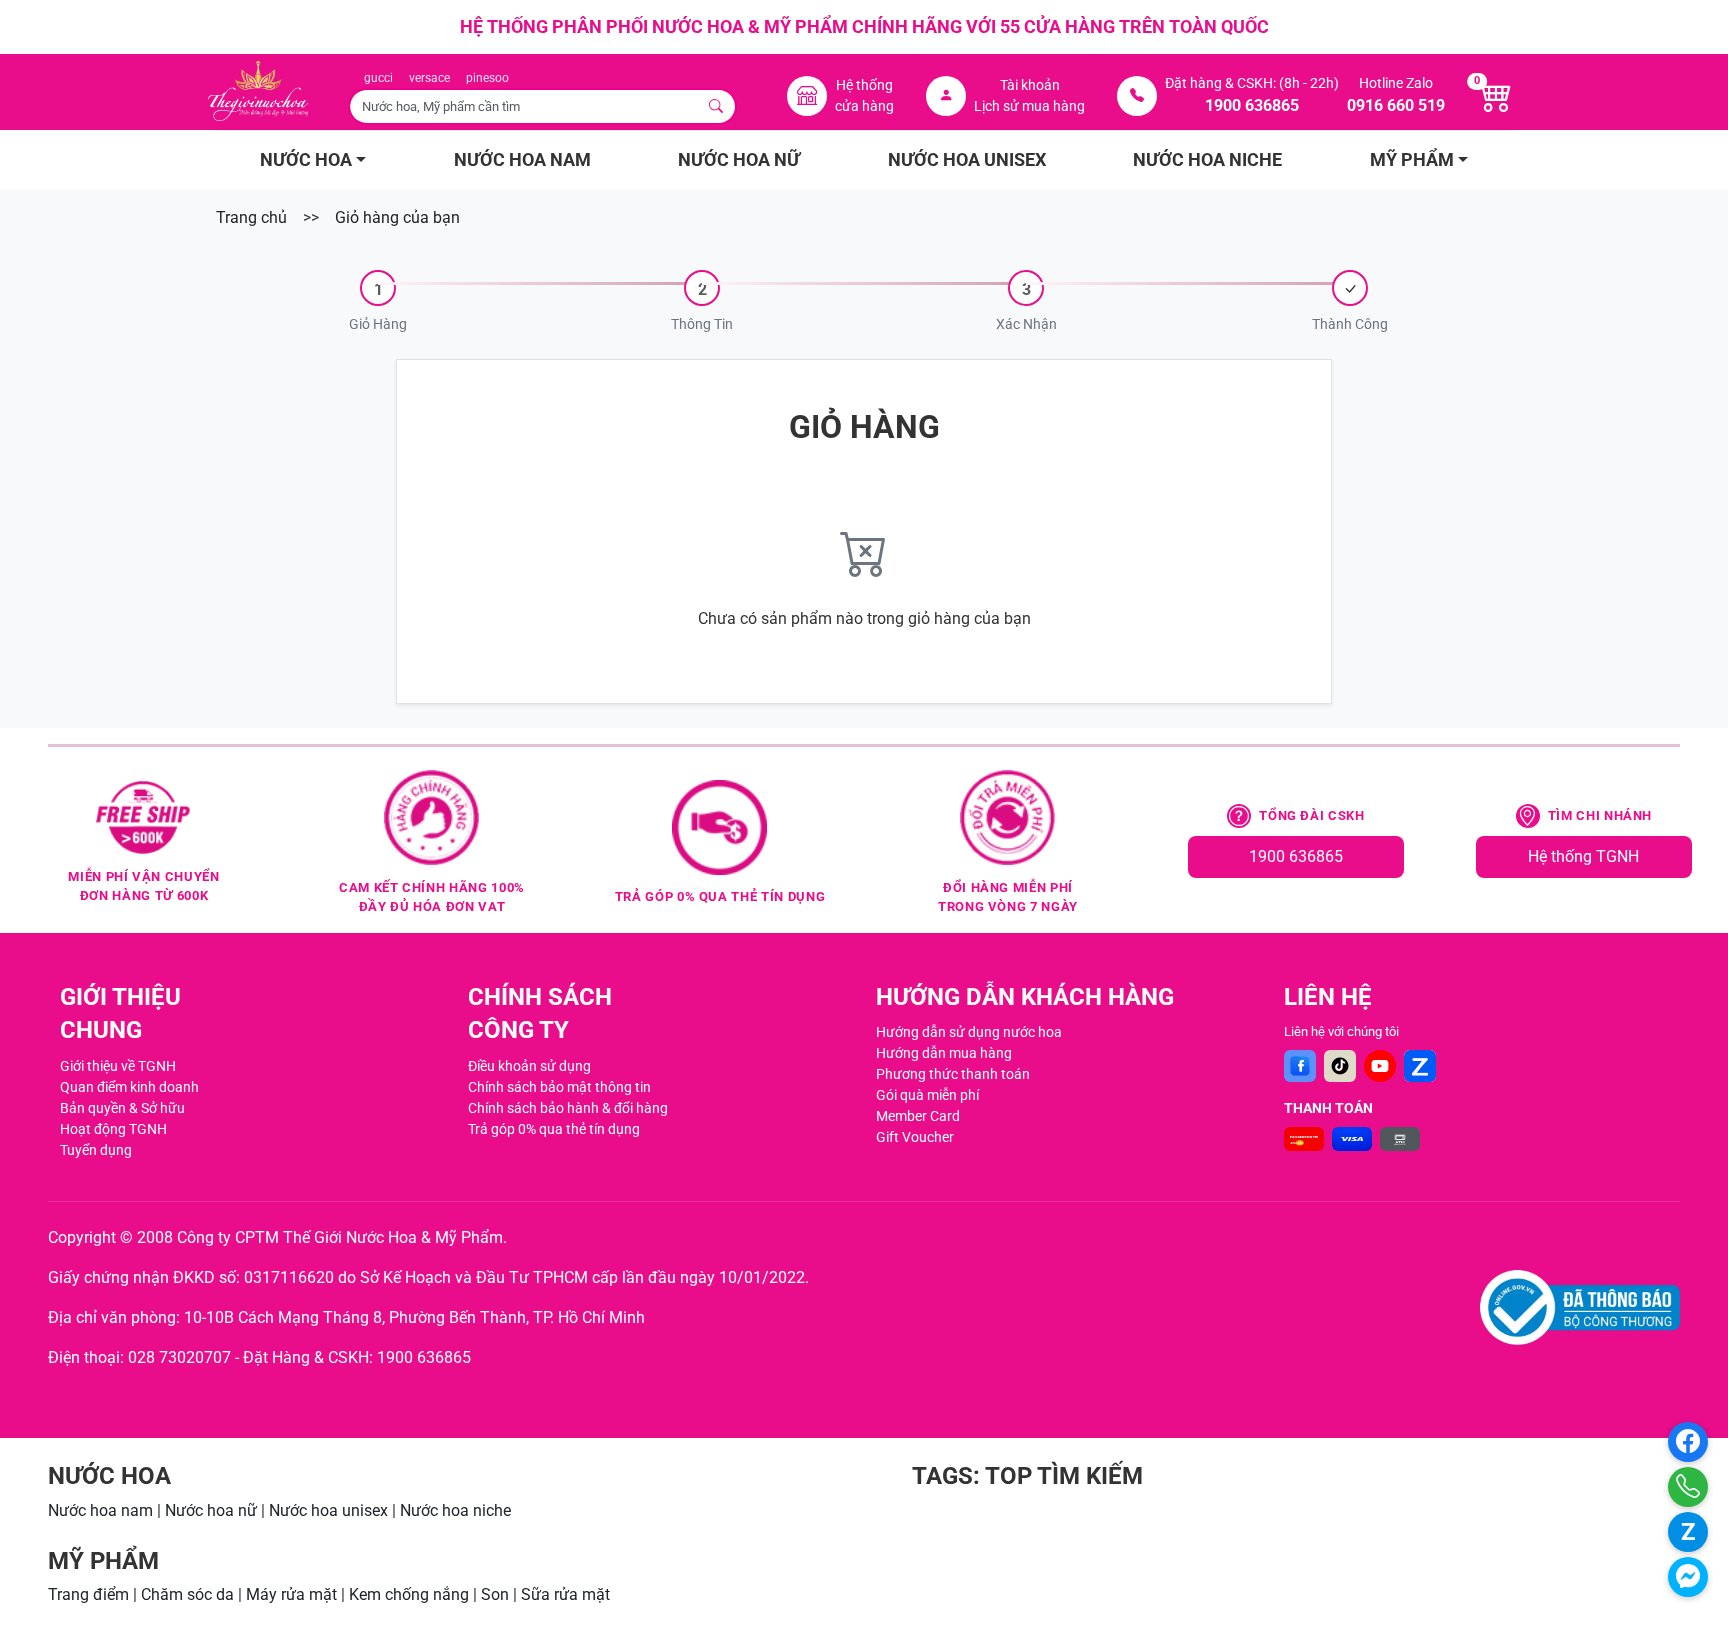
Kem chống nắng (409, 1594)
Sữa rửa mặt (565, 1594)
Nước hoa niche (455, 1510)
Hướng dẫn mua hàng (944, 1053)
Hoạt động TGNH (113, 1129)
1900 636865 (1296, 856)
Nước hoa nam (100, 1510)
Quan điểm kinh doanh (129, 1087)
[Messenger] (1688, 1577)
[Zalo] (1420, 1066)
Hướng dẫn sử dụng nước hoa (969, 1032)
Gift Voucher (915, 1137)
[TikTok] (1340, 1066)
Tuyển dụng (96, 1150)
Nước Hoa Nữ (739, 160)
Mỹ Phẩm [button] (1412, 160)
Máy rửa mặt (291, 1594)
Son (495, 1594)
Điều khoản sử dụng (529, 1066)
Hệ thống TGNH (1583, 856)
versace (429, 78)
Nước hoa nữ (211, 1510)
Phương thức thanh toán (953, 1074)
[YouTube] (1380, 1066)
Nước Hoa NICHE (1207, 160)
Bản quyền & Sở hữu (122, 1108)
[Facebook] (1300, 1066)
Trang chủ (251, 217)
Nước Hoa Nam (522, 160)
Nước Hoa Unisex (967, 160)
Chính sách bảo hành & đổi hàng (568, 1108)
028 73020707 (179, 1357)
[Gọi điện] (1688, 1487)
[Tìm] (717, 106)
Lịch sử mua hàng (1029, 106)
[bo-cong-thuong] (1580, 1307)
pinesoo (487, 78)
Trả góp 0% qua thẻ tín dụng (554, 1129)
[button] (378, 303)
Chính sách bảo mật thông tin (559, 1087)
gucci (378, 78)
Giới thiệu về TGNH (118, 1066)
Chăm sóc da (187, 1594)
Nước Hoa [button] (306, 160)
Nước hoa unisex (328, 1510)
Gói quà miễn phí (927, 1095)
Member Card (918, 1116)
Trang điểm (88, 1594)
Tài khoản (1030, 85)
